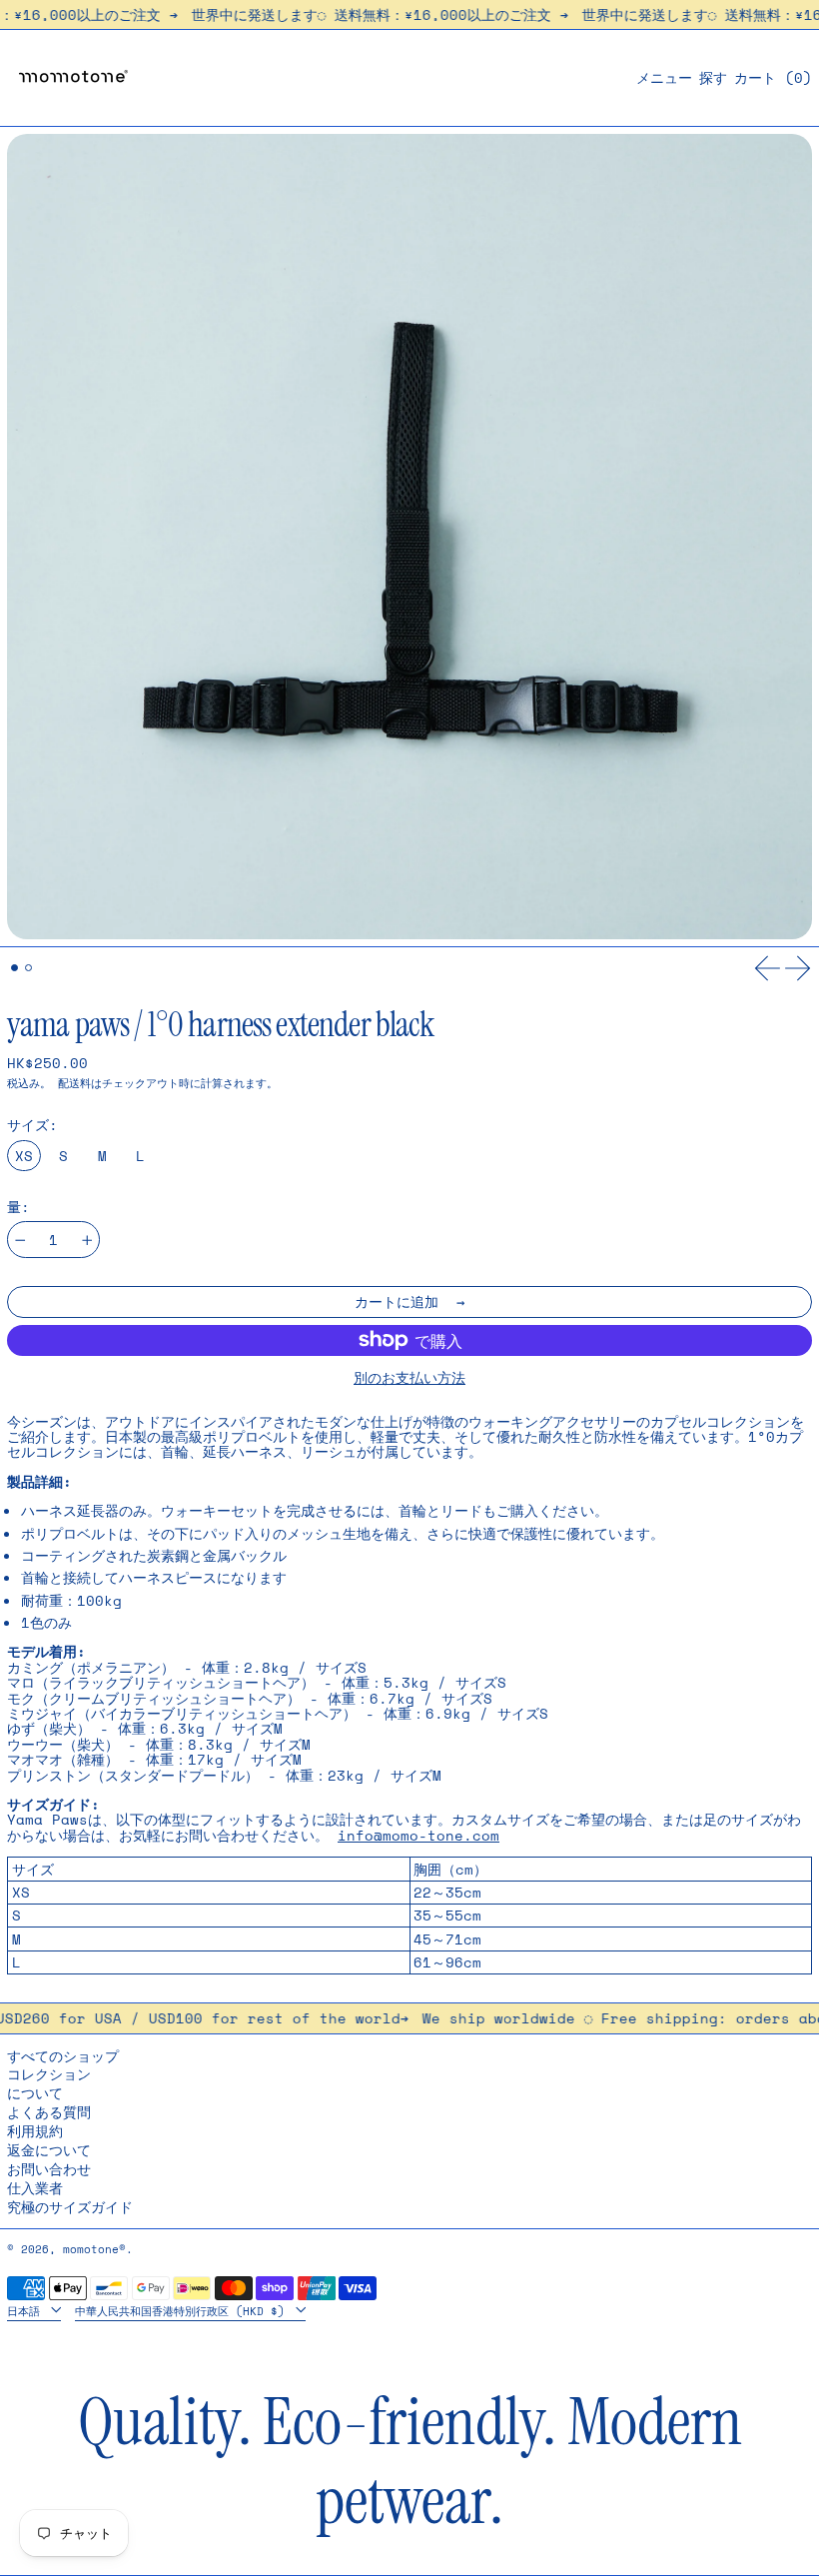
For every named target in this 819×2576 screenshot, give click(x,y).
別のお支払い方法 (409, 1377)
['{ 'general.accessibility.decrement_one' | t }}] (20, 1241)
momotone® (94, 2249)
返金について (49, 2150)
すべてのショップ (63, 2056)
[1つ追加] (87, 1241)
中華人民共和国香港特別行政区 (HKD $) (183, 2310)
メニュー (664, 77)
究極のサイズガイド (70, 2207)
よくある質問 (49, 2112)
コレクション (49, 2074)
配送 (69, 1083)
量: (18, 1207)
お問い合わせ (49, 2169)
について (35, 2093)
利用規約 (35, 2131)
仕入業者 (35, 2188)
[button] (713, 77)
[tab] (14, 968)
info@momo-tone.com (418, 1835)
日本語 (27, 2310)
